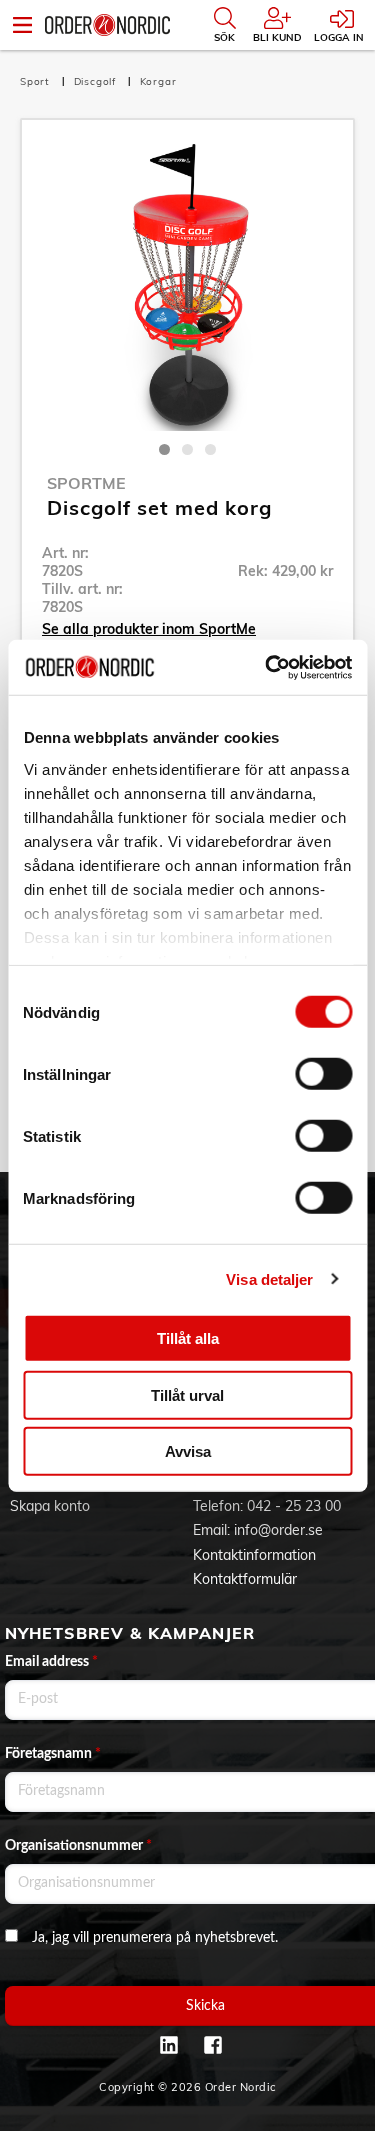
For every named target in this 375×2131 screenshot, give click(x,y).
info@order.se (278, 1530)
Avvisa (188, 1451)
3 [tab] (210, 449)
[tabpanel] (187, 285)
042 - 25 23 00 (294, 1506)
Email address (51, 1662)
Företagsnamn (53, 1754)
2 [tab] (187, 449)
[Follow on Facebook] (213, 2045)
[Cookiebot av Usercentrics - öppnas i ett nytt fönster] (267, 667)
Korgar (158, 81)
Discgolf (97, 81)
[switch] (323, 1074)
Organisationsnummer (78, 1846)
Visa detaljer (269, 1278)
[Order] (107, 25)
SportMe (86, 483)
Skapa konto (50, 1506)
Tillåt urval (187, 1394)
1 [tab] (164, 449)
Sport (37, 81)
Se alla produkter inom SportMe (149, 629)
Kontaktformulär (245, 1579)
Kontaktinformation (254, 1555)
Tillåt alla (188, 1338)
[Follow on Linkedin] (169, 2045)
